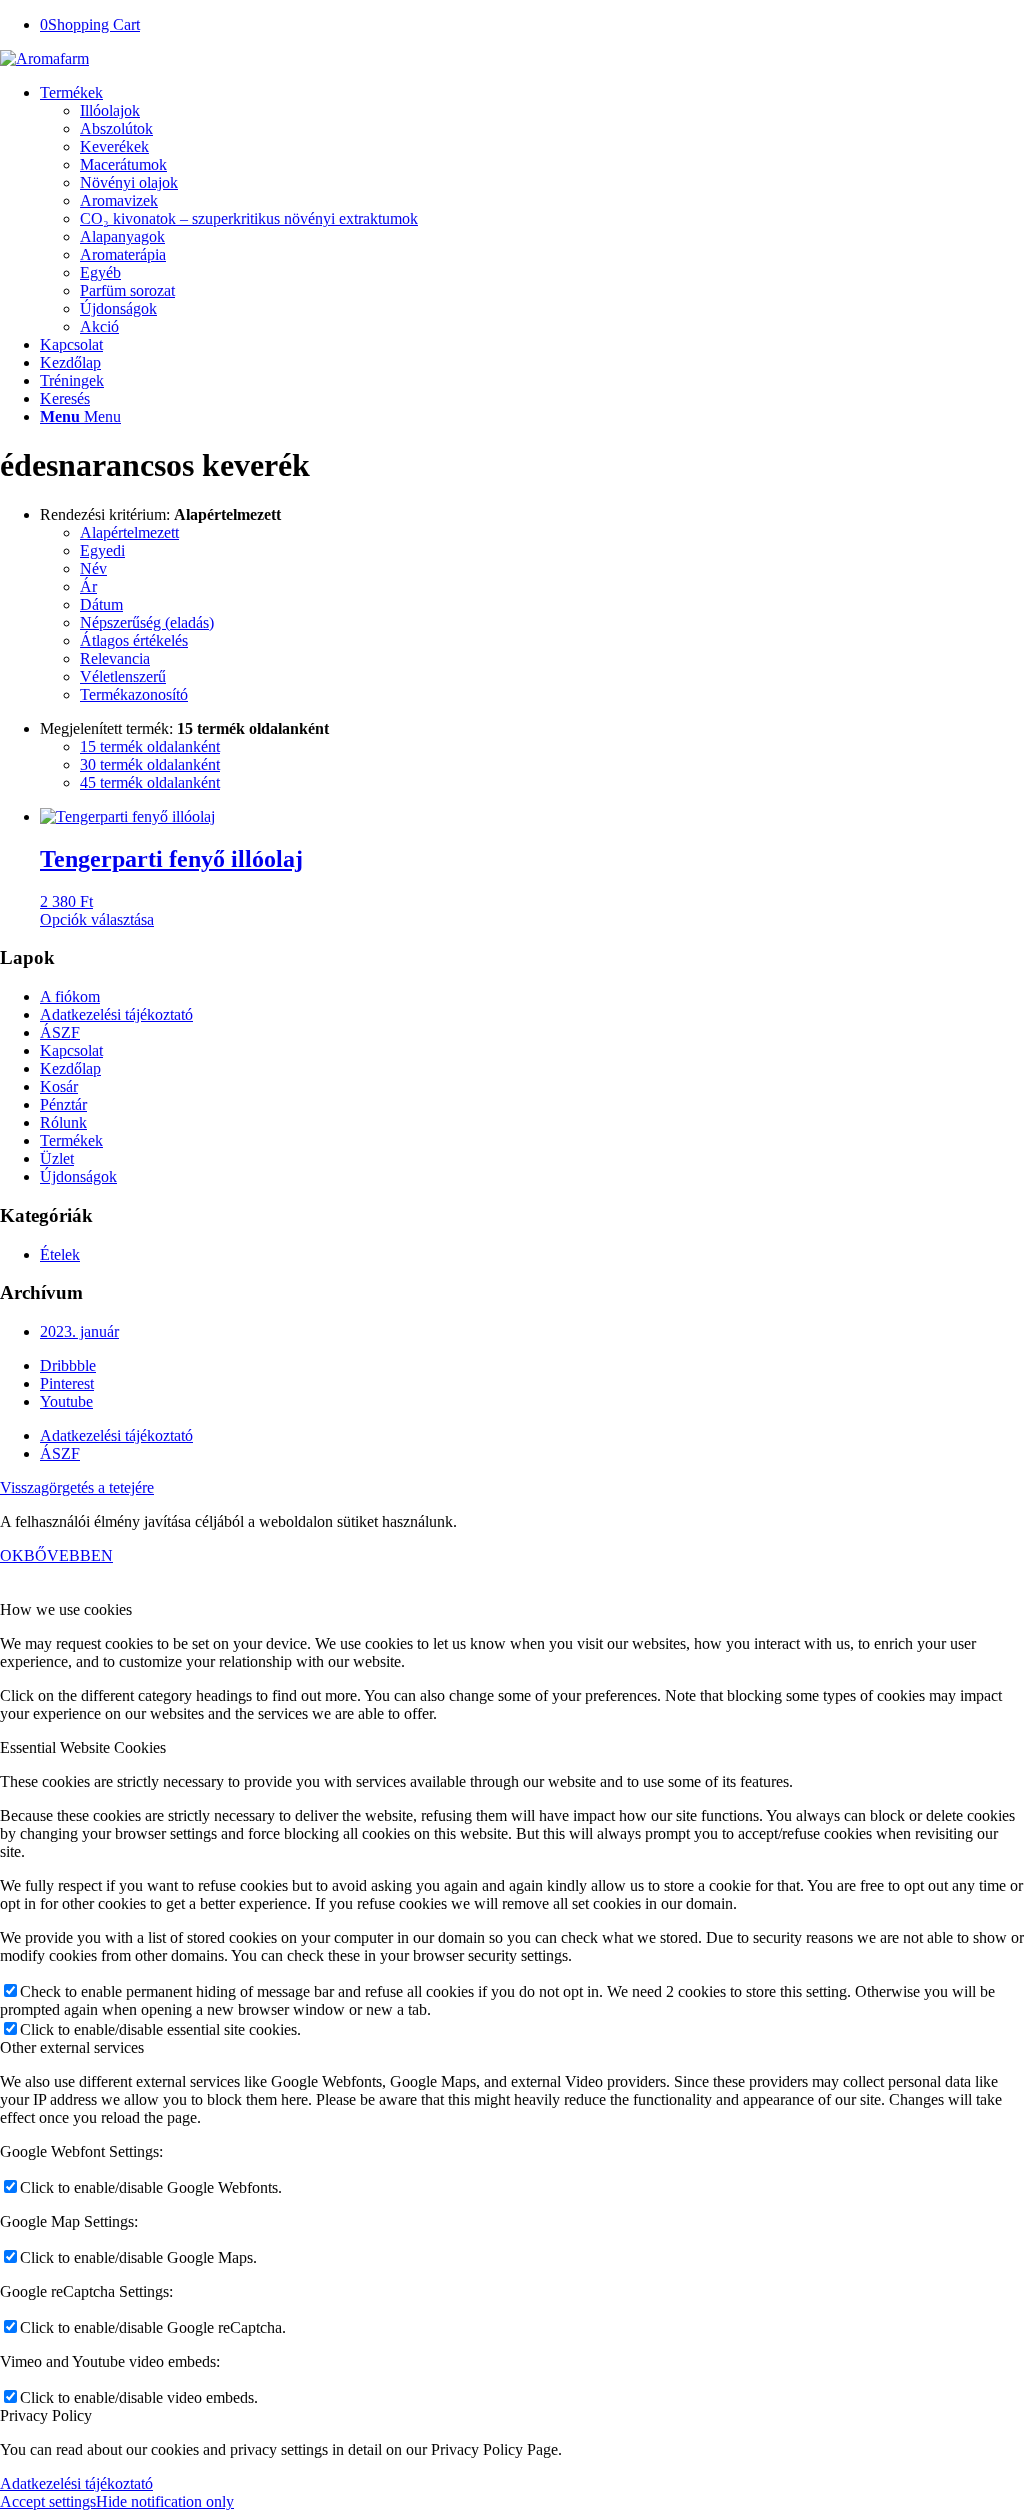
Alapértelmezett (129, 532)
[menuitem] (532, 210)
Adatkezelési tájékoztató (116, 1014)
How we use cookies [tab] (66, 1609)
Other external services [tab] (72, 2047)
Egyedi (102, 550)
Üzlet (57, 1158)
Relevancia (115, 658)
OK (12, 1555)
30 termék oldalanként (150, 764)
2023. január (79, 1331)
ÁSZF (60, 1032)
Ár (88, 586)
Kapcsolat (71, 1050)
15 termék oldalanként (150, 746)
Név (93, 568)
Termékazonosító (134, 694)
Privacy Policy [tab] (46, 2415)
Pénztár (63, 1104)
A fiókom (70, 996)
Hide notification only (165, 2501)
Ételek (60, 1254)
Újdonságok (78, 1176)
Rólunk (63, 1122)
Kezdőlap (70, 1068)
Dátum (101, 604)
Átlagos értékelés (134, 640)
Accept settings (48, 2501)
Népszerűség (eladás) (147, 622)
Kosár (59, 1086)
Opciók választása (97, 919)
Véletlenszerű (123, 676)
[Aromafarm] (44, 58)
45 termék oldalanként (150, 782)
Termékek (71, 1140)
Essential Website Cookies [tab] (83, 1747)
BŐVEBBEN (68, 1555)
